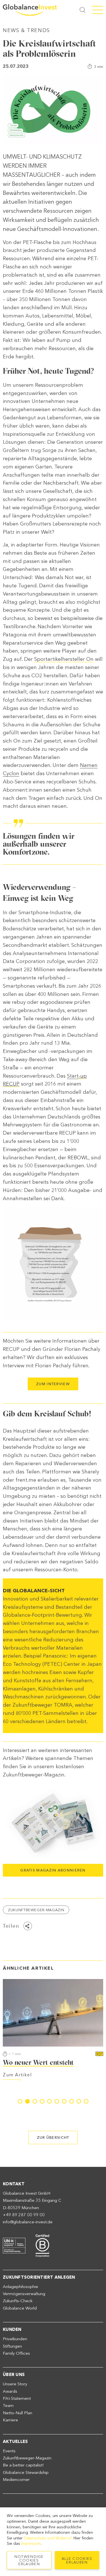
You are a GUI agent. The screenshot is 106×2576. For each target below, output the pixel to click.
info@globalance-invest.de (28, 2222)
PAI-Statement (17, 2398)
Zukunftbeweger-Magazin (36, 1910)
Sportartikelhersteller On (64, 659)
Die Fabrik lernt (73, 2062)
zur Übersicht (53, 2137)
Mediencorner (16, 2480)
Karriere (10, 2420)
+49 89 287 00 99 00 (24, 2215)
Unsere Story (15, 2384)
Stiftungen (12, 2346)
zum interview (53, 1384)
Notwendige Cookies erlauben (29, 2560)
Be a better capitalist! (23, 2465)
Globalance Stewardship (26, 2472)
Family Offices (16, 2353)
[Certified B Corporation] (42, 2245)
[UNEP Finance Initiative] (14, 2245)
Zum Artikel (63, 2075)
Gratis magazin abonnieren (53, 1870)
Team (8, 2405)
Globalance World (20, 2308)
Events (9, 2451)
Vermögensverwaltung (24, 2294)
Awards (10, 2391)
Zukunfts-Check (18, 2301)
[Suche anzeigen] (83, 10)
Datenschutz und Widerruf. (48, 2538)
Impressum (31, 2544)
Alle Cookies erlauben (77, 2560)
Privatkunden (15, 2339)
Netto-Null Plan (18, 2413)
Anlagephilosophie (20, 2287)
